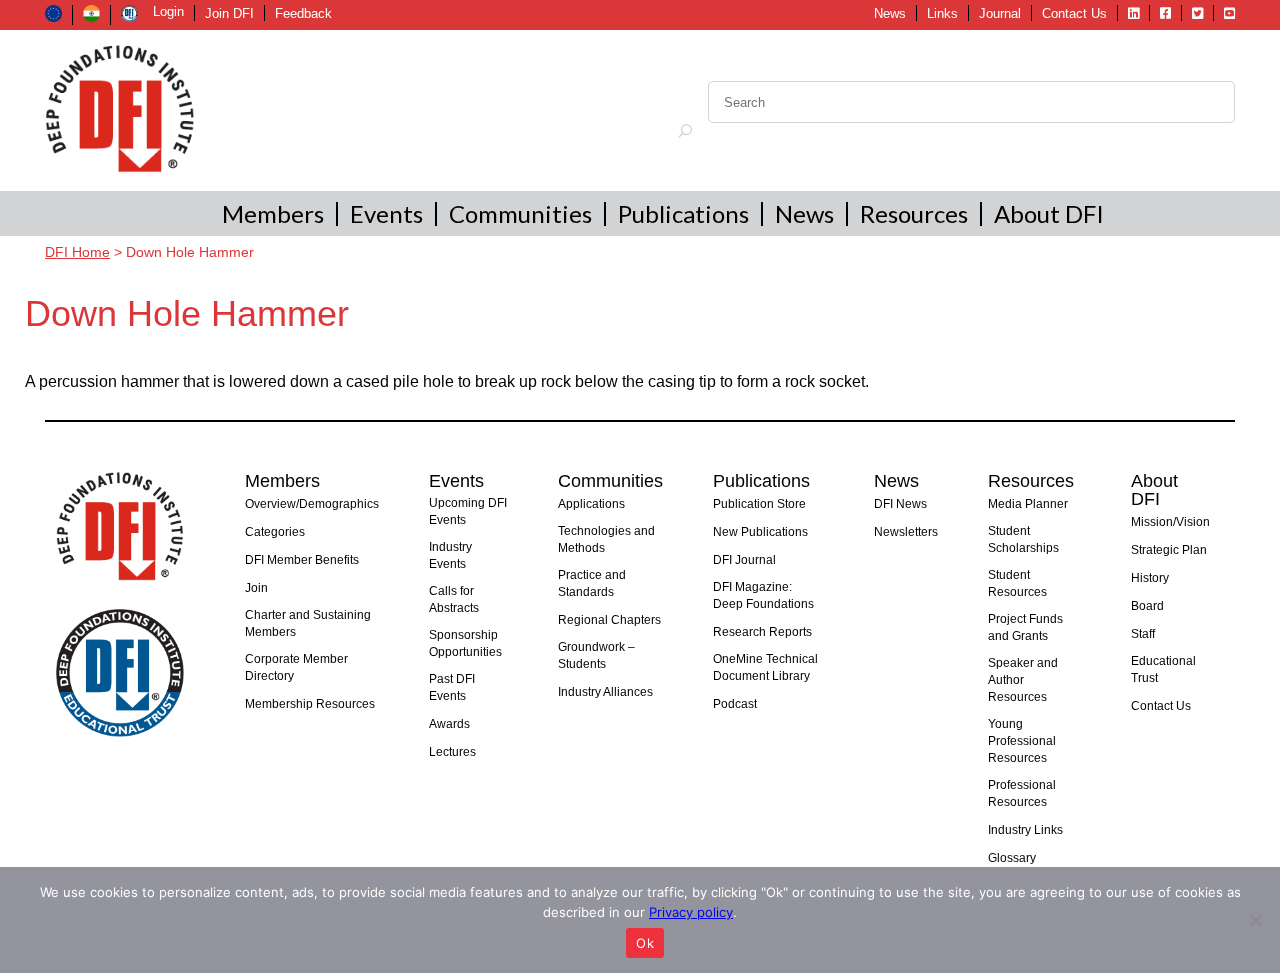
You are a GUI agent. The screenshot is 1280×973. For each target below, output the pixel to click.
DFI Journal (744, 560)
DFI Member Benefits (302, 560)
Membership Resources (310, 704)
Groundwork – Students (596, 655)
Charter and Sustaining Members (308, 623)
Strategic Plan (1169, 550)
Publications (683, 213)
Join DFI (229, 13)
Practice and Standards (592, 583)
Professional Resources (1022, 793)
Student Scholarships (1023, 539)
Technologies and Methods (606, 539)
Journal (1000, 13)
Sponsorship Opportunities (465, 643)
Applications (591, 504)
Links (942, 13)
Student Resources (1017, 583)
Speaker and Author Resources (1023, 680)
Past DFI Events (452, 687)
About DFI (1049, 213)
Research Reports (762, 632)
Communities (520, 213)
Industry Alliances (605, 692)
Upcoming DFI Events (468, 511)
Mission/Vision (1170, 522)
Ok (645, 943)
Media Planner (1028, 504)
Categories (275, 532)
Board (1147, 606)
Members (273, 213)
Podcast (735, 704)
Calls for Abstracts (454, 599)
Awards (449, 724)
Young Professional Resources (1022, 741)
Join (256, 588)
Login (168, 11)
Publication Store (759, 504)
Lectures (452, 752)
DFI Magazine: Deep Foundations (763, 595)
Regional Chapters (609, 620)
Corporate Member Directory (296, 667)
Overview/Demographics (312, 504)
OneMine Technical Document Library (765, 667)
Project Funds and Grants (1025, 627)
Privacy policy (691, 912)
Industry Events (450, 555)
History (1150, 578)
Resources (914, 213)
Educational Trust (1163, 669)
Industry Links (1025, 830)
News (890, 13)
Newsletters (906, 532)
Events (386, 213)
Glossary (1012, 858)
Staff (1143, 634)
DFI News (900, 504)
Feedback (303, 13)
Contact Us (1074, 13)
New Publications (760, 532)
